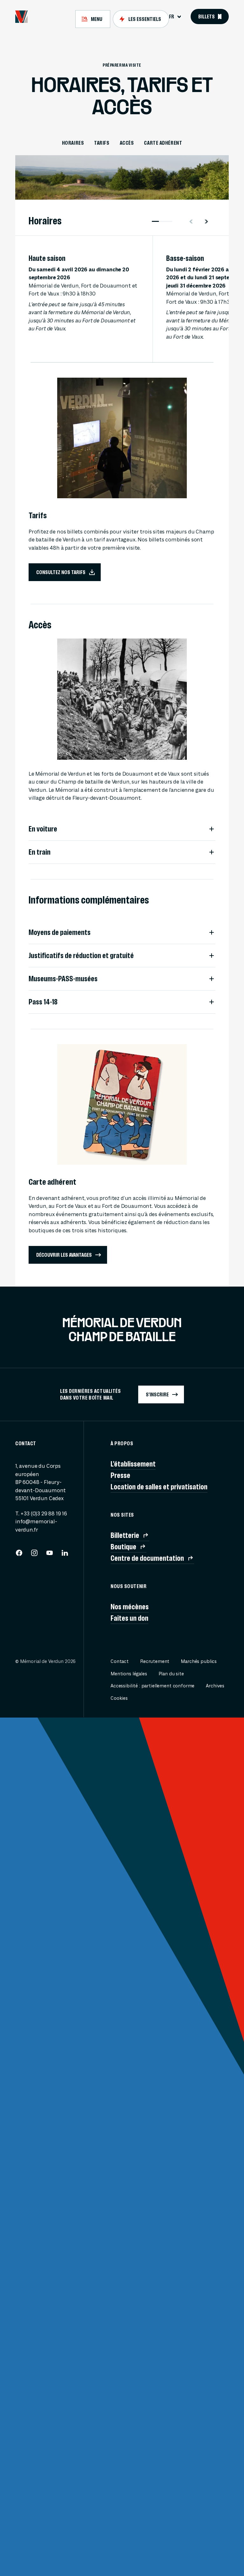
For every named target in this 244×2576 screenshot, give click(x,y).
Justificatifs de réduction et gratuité (81, 956)
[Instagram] (34, 1555)
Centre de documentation (147, 1558)
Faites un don (129, 1618)
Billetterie (125, 1535)
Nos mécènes (130, 1607)
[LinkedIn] (65, 1555)
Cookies (119, 1698)
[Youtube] (50, 1555)
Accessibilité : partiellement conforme (152, 1686)
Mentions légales (129, 1674)
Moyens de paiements (60, 932)
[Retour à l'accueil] (21, 17)
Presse (120, 1475)
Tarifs (102, 143)
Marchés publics (199, 1662)
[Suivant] (209, 222)
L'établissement (133, 1464)
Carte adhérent (163, 143)
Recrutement (155, 1662)
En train (40, 852)
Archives (215, 1686)
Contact (120, 1662)
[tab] (93, 19)
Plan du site (171, 1674)
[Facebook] (19, 1555)
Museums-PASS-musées (63, 979)
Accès (127, 143)
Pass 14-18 (43, 1002)
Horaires (73, 143)
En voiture (43, 829)
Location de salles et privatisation (159, 1487)
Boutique (123, 1547)
